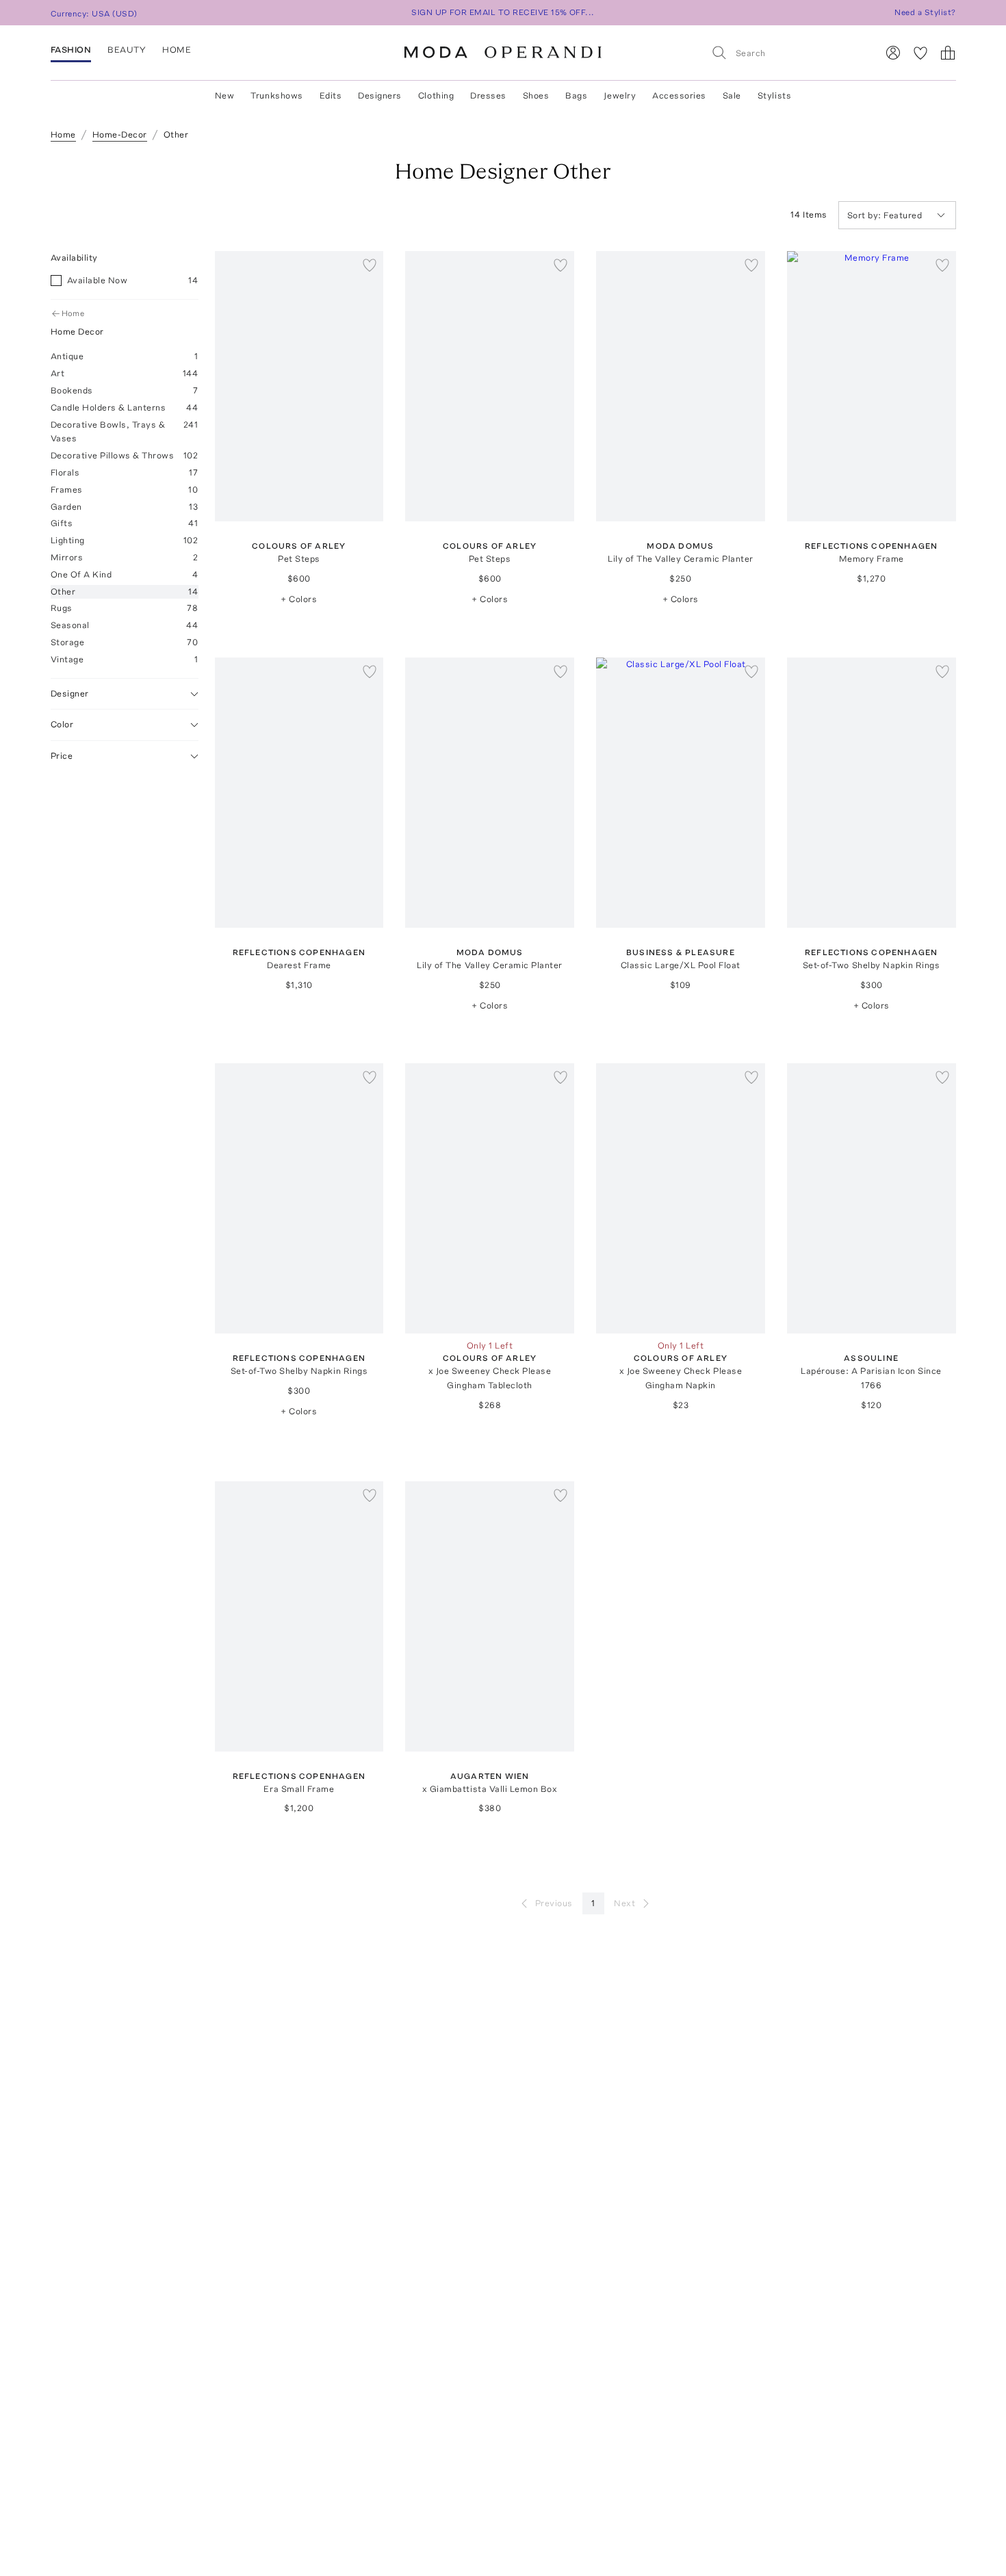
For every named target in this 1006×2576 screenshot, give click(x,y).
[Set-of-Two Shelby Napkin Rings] (872, 793)
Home (73, 313)
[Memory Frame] (872, 386)
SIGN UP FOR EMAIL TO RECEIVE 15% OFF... (503, 12)
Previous (554, 1903)
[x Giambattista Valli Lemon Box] (490, 1616)
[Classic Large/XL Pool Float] (681, 793)
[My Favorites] (920, 53)
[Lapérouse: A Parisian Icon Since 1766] (872, 1198)
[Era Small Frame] (299, 1616)
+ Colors (299, 599)
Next (624, 1903)
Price (62, 756)
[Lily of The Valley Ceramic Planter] (681, 386)
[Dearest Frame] (299, 793)
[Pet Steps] (299, 386)
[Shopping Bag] (948, 53)
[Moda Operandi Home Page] (503, 53)
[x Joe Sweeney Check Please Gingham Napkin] (681, 1198)
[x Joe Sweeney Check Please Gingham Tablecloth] (490, 1198)
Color (62, 724)
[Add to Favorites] (370, 265)
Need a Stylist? (925, 12)
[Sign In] (893, 53)
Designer (70, 693)
